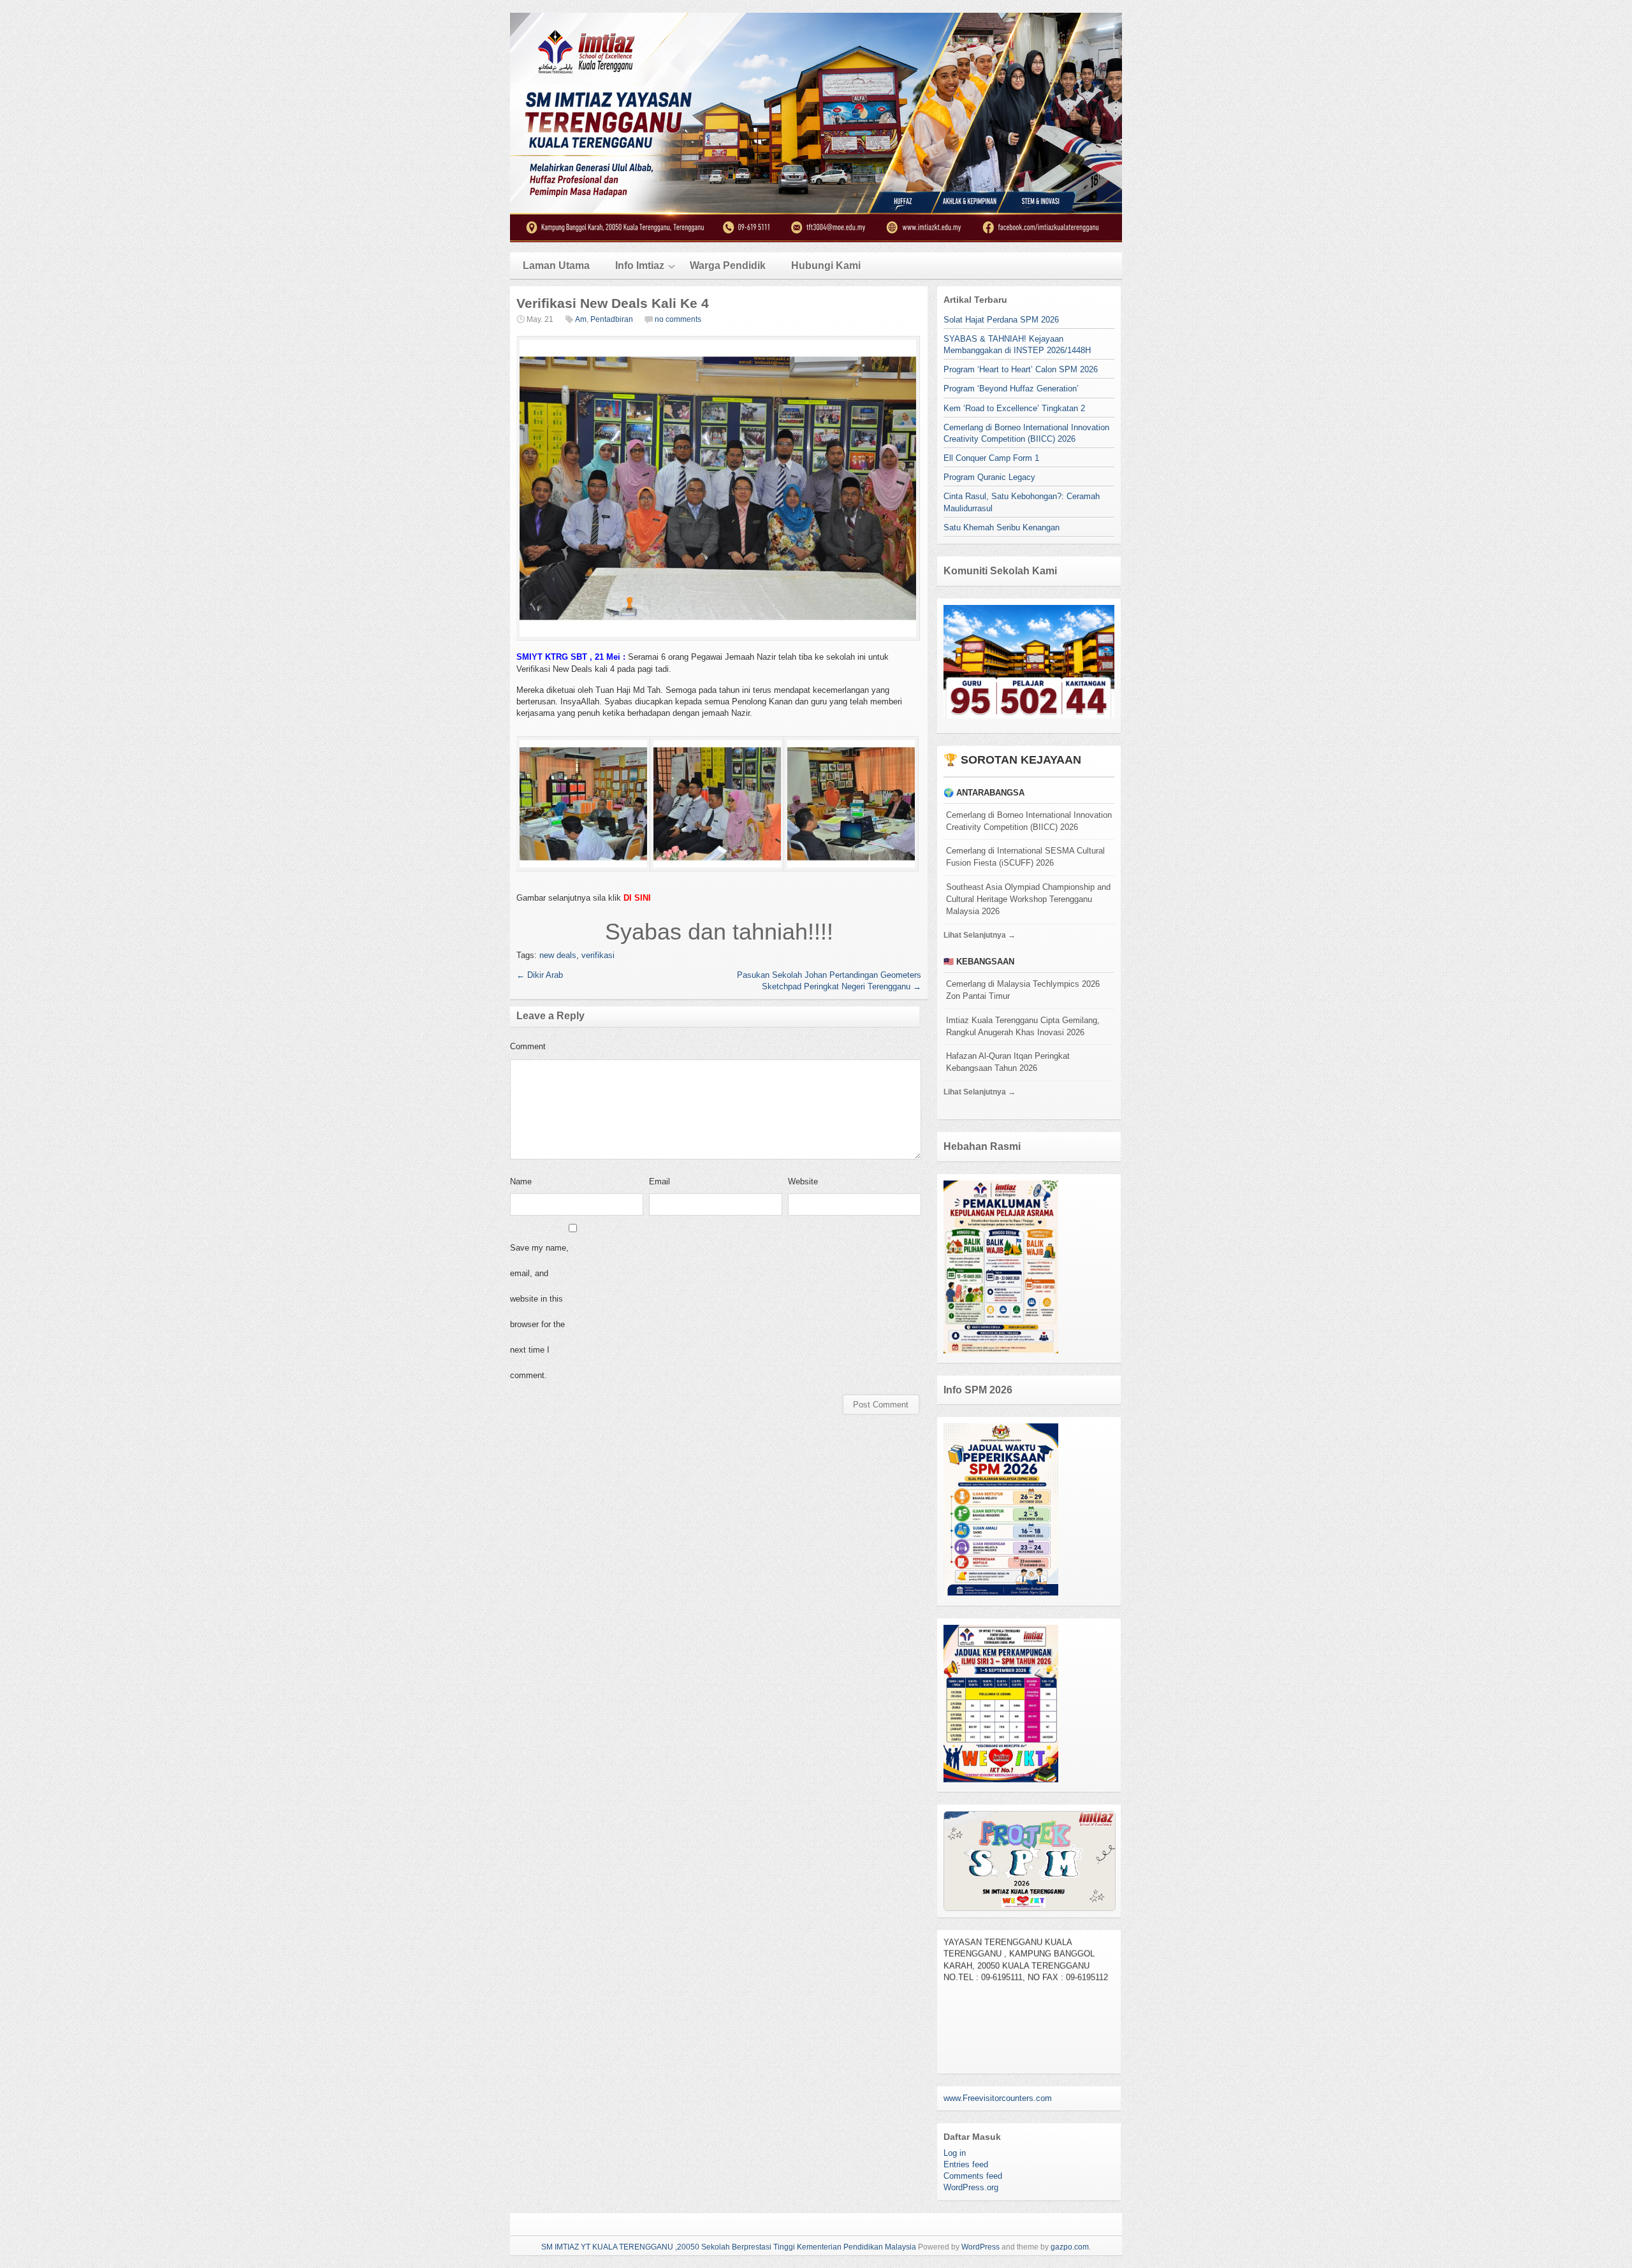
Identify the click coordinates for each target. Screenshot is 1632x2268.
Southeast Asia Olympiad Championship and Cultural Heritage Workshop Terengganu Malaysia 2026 (1028, 899)
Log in (955, 2153)
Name (521, 1181)
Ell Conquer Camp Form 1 (991, 458)
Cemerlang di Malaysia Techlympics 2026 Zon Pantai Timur (1023, 990)
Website (803, 1181)
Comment (528, 1046)
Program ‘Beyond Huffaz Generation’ (1011, 389)
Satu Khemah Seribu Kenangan (1002, 527)
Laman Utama (556, 265)
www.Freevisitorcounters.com (998, 2098)
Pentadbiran (612, 319)
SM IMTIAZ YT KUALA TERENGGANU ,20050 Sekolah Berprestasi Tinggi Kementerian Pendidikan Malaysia (729, 2247)
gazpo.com (1070, 2247)
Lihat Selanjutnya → (980, 935)
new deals (558, 955)
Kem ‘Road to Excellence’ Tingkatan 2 (1014, 408)
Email (659, 1181)
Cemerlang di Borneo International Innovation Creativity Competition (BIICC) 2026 (1029, 821)
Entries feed (966, 2164)
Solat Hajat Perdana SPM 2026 (1001, 320)
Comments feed (973, 2176)
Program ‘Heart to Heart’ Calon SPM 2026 (1021, 369)
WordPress (980, 2247)
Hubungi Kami (826, 265)
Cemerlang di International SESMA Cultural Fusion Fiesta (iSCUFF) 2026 (1025, 857)
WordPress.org (971, 2187)
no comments (678, 319)
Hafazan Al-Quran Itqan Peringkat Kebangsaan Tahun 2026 (1008, 1062)
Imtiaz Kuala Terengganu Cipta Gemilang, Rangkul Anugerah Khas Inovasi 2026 (1023, 1026)
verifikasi (598, 955)
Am (581, 319)
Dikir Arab (540, 975)
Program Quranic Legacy (989, 477)
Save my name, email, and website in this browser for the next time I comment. (539, 1312)
